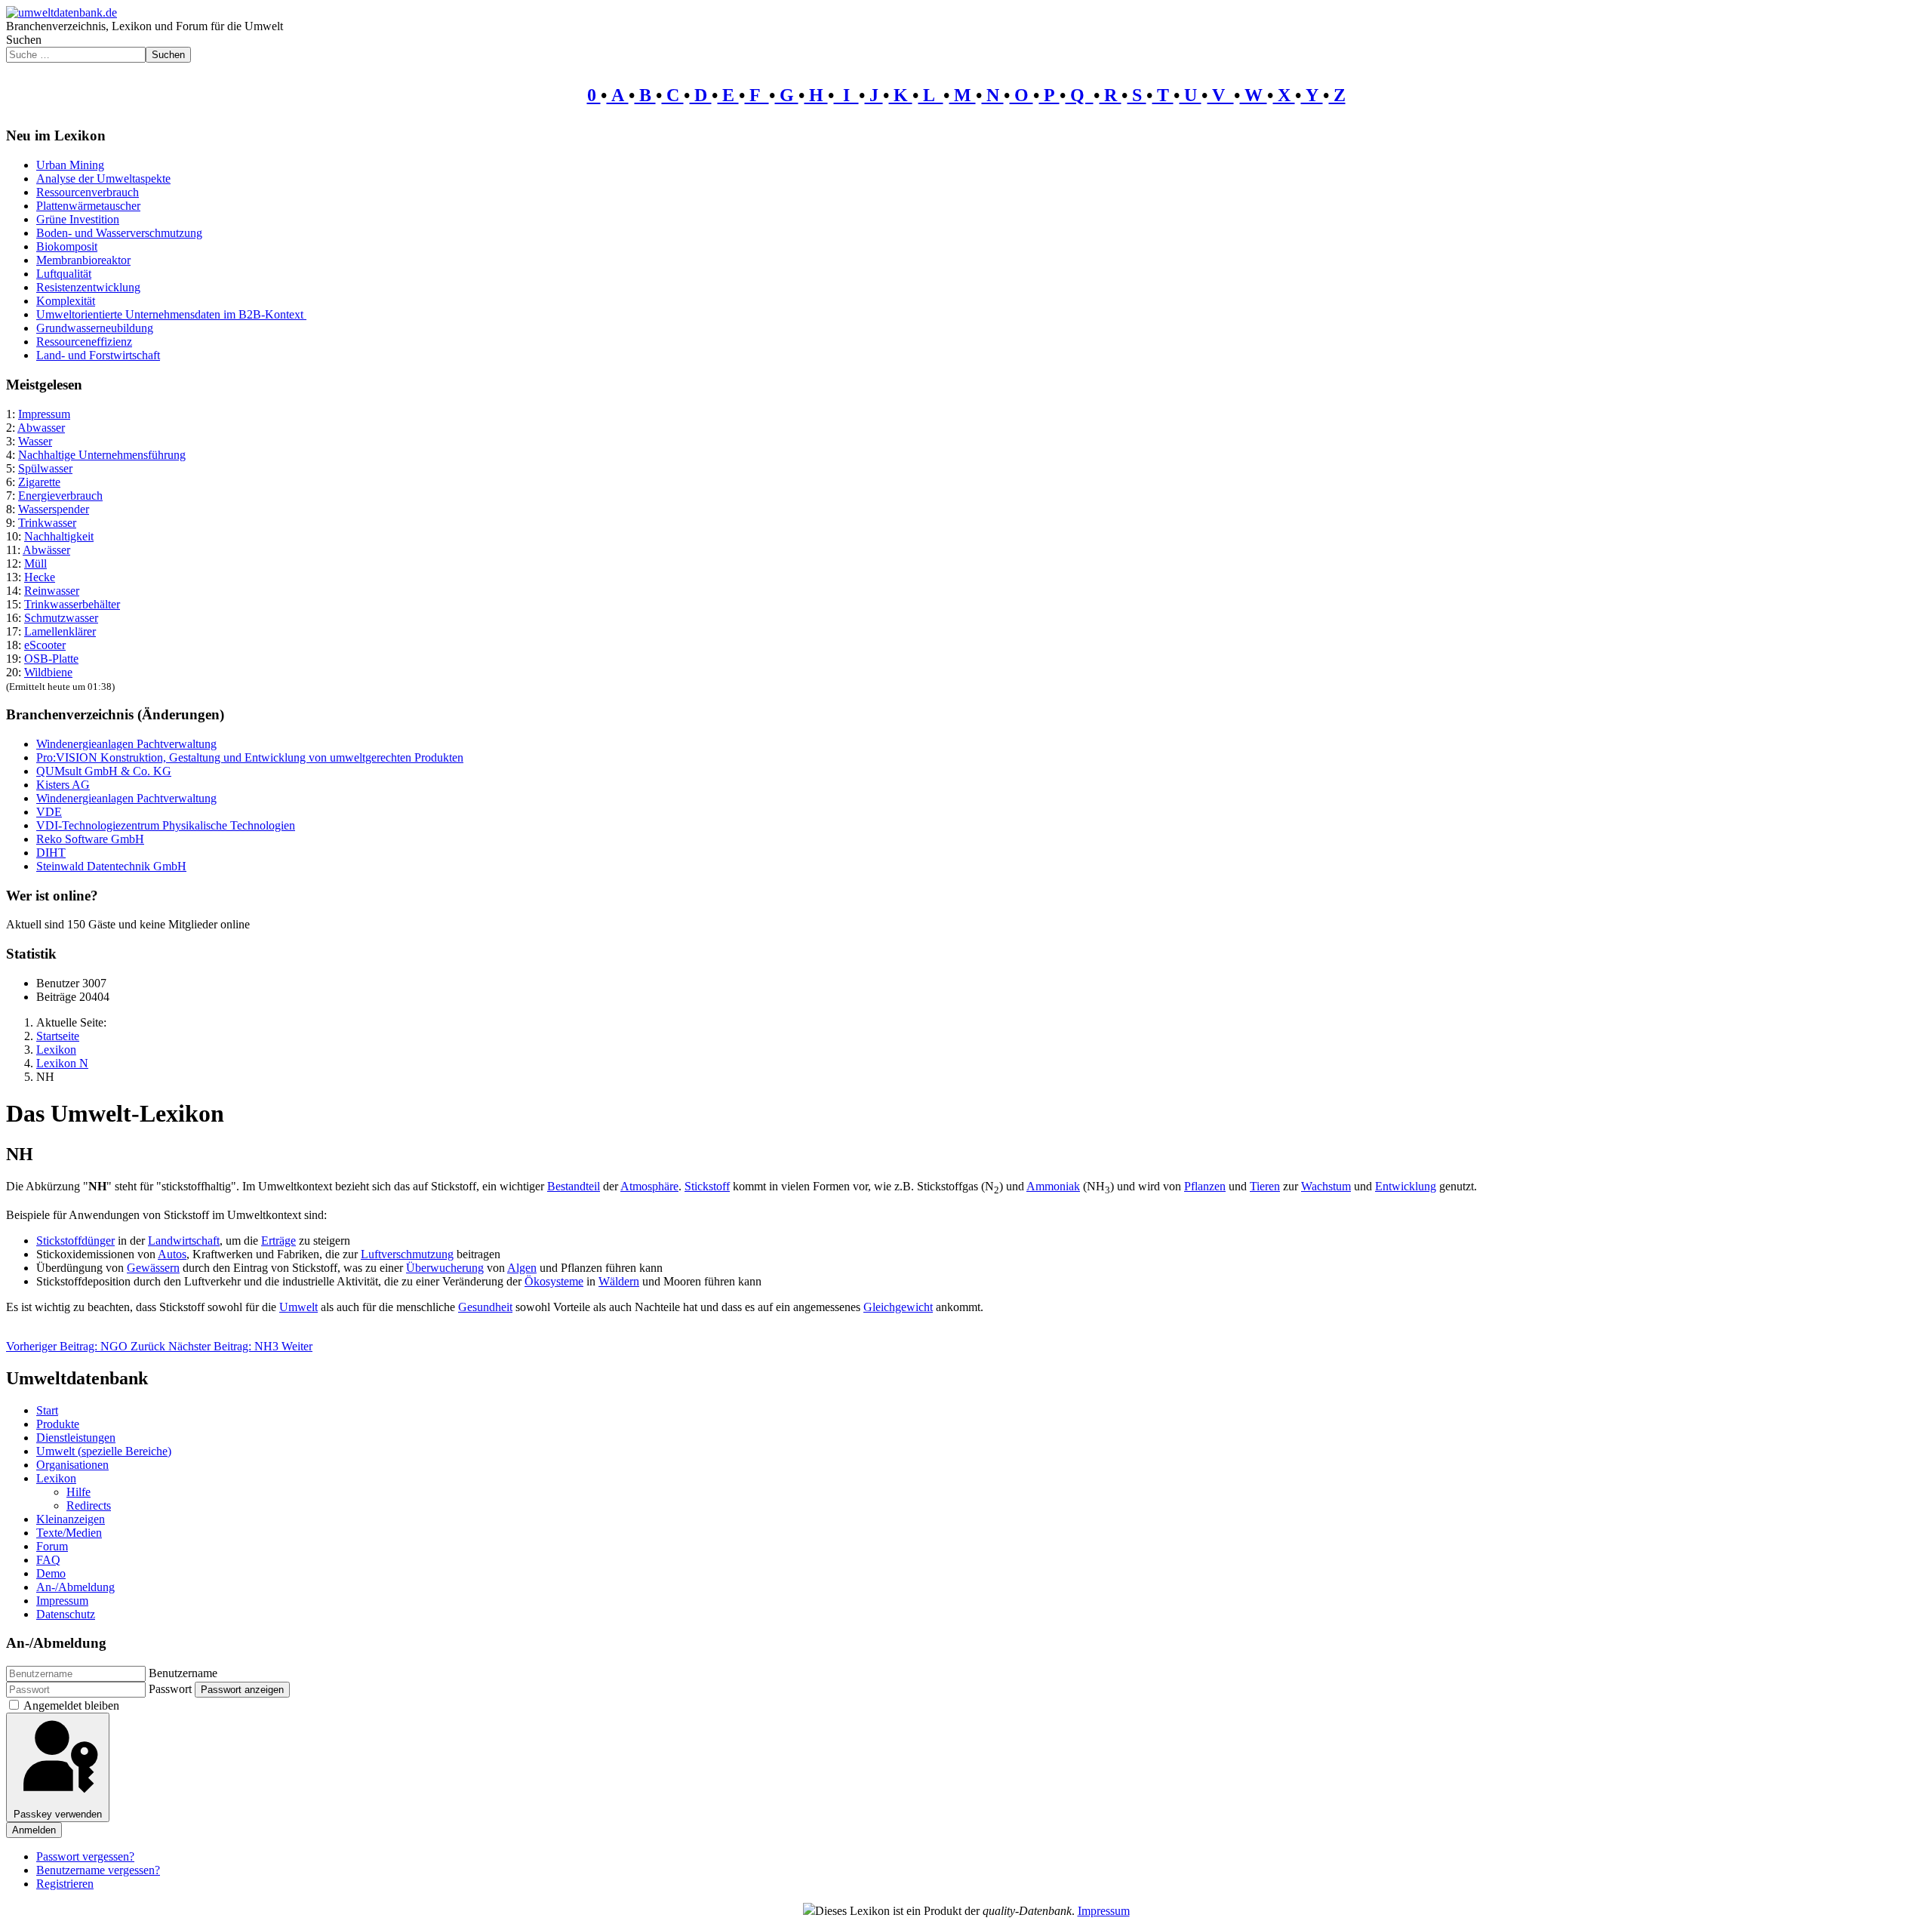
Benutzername (183, 1673)
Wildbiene (48, 672)
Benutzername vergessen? (98, 1870)
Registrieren (65, 1884)
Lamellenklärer (60, 631)
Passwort (170, 1689)
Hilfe (78, 1492)
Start (47, 1410)
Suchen (24, 40)
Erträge (278, 1241)
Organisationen (72, 1465)
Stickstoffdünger (75, 1241)
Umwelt (298, 1307)
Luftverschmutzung (407, 1254)
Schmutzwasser (61, 618)
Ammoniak (1053, 1186)
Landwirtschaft (184, 1241)
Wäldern (619, 1281)
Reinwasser (52, 591)
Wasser (35, 441)
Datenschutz (66, 1614)
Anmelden (34, 1830)
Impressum (44, 414)
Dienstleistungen (76, 1438)
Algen (522, 1268)
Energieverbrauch (60, 496)
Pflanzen (1205, 1186)
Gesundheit (485, 1307)
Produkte (58, 1424)
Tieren (1265, 1186)
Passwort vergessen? (85, 1856)
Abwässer (46, 550)
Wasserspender (54, 509)
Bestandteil (574, 1186)
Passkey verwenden (58, 1814)
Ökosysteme (554, 1281)
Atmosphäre (649, 1186)
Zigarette (39, 482)
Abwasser (41, 428)
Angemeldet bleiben (71, 1705)
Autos (172, 1254)
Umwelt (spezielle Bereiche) (104, 1451)
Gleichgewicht (898, 1307)
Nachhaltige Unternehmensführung (102, 455)
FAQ (48, 1560)
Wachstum (1326, 1186)
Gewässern (153, 1268)
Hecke (40, 577)
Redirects (89, 1505)
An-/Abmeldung (75, 1587)
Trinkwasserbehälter (72, 604)
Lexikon (56, 1478)
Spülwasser (45, 468)
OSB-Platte (51, 659)
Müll (35, 563)
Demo (51, 1573)
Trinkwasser (47, 523)
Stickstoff (707, 1186)
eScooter (45, 645)
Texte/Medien (69, 1533)
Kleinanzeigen (71, 1519)
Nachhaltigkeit (59, 536)
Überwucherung (445, 1268)
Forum (52, 1546)
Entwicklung (1406, 1186)
